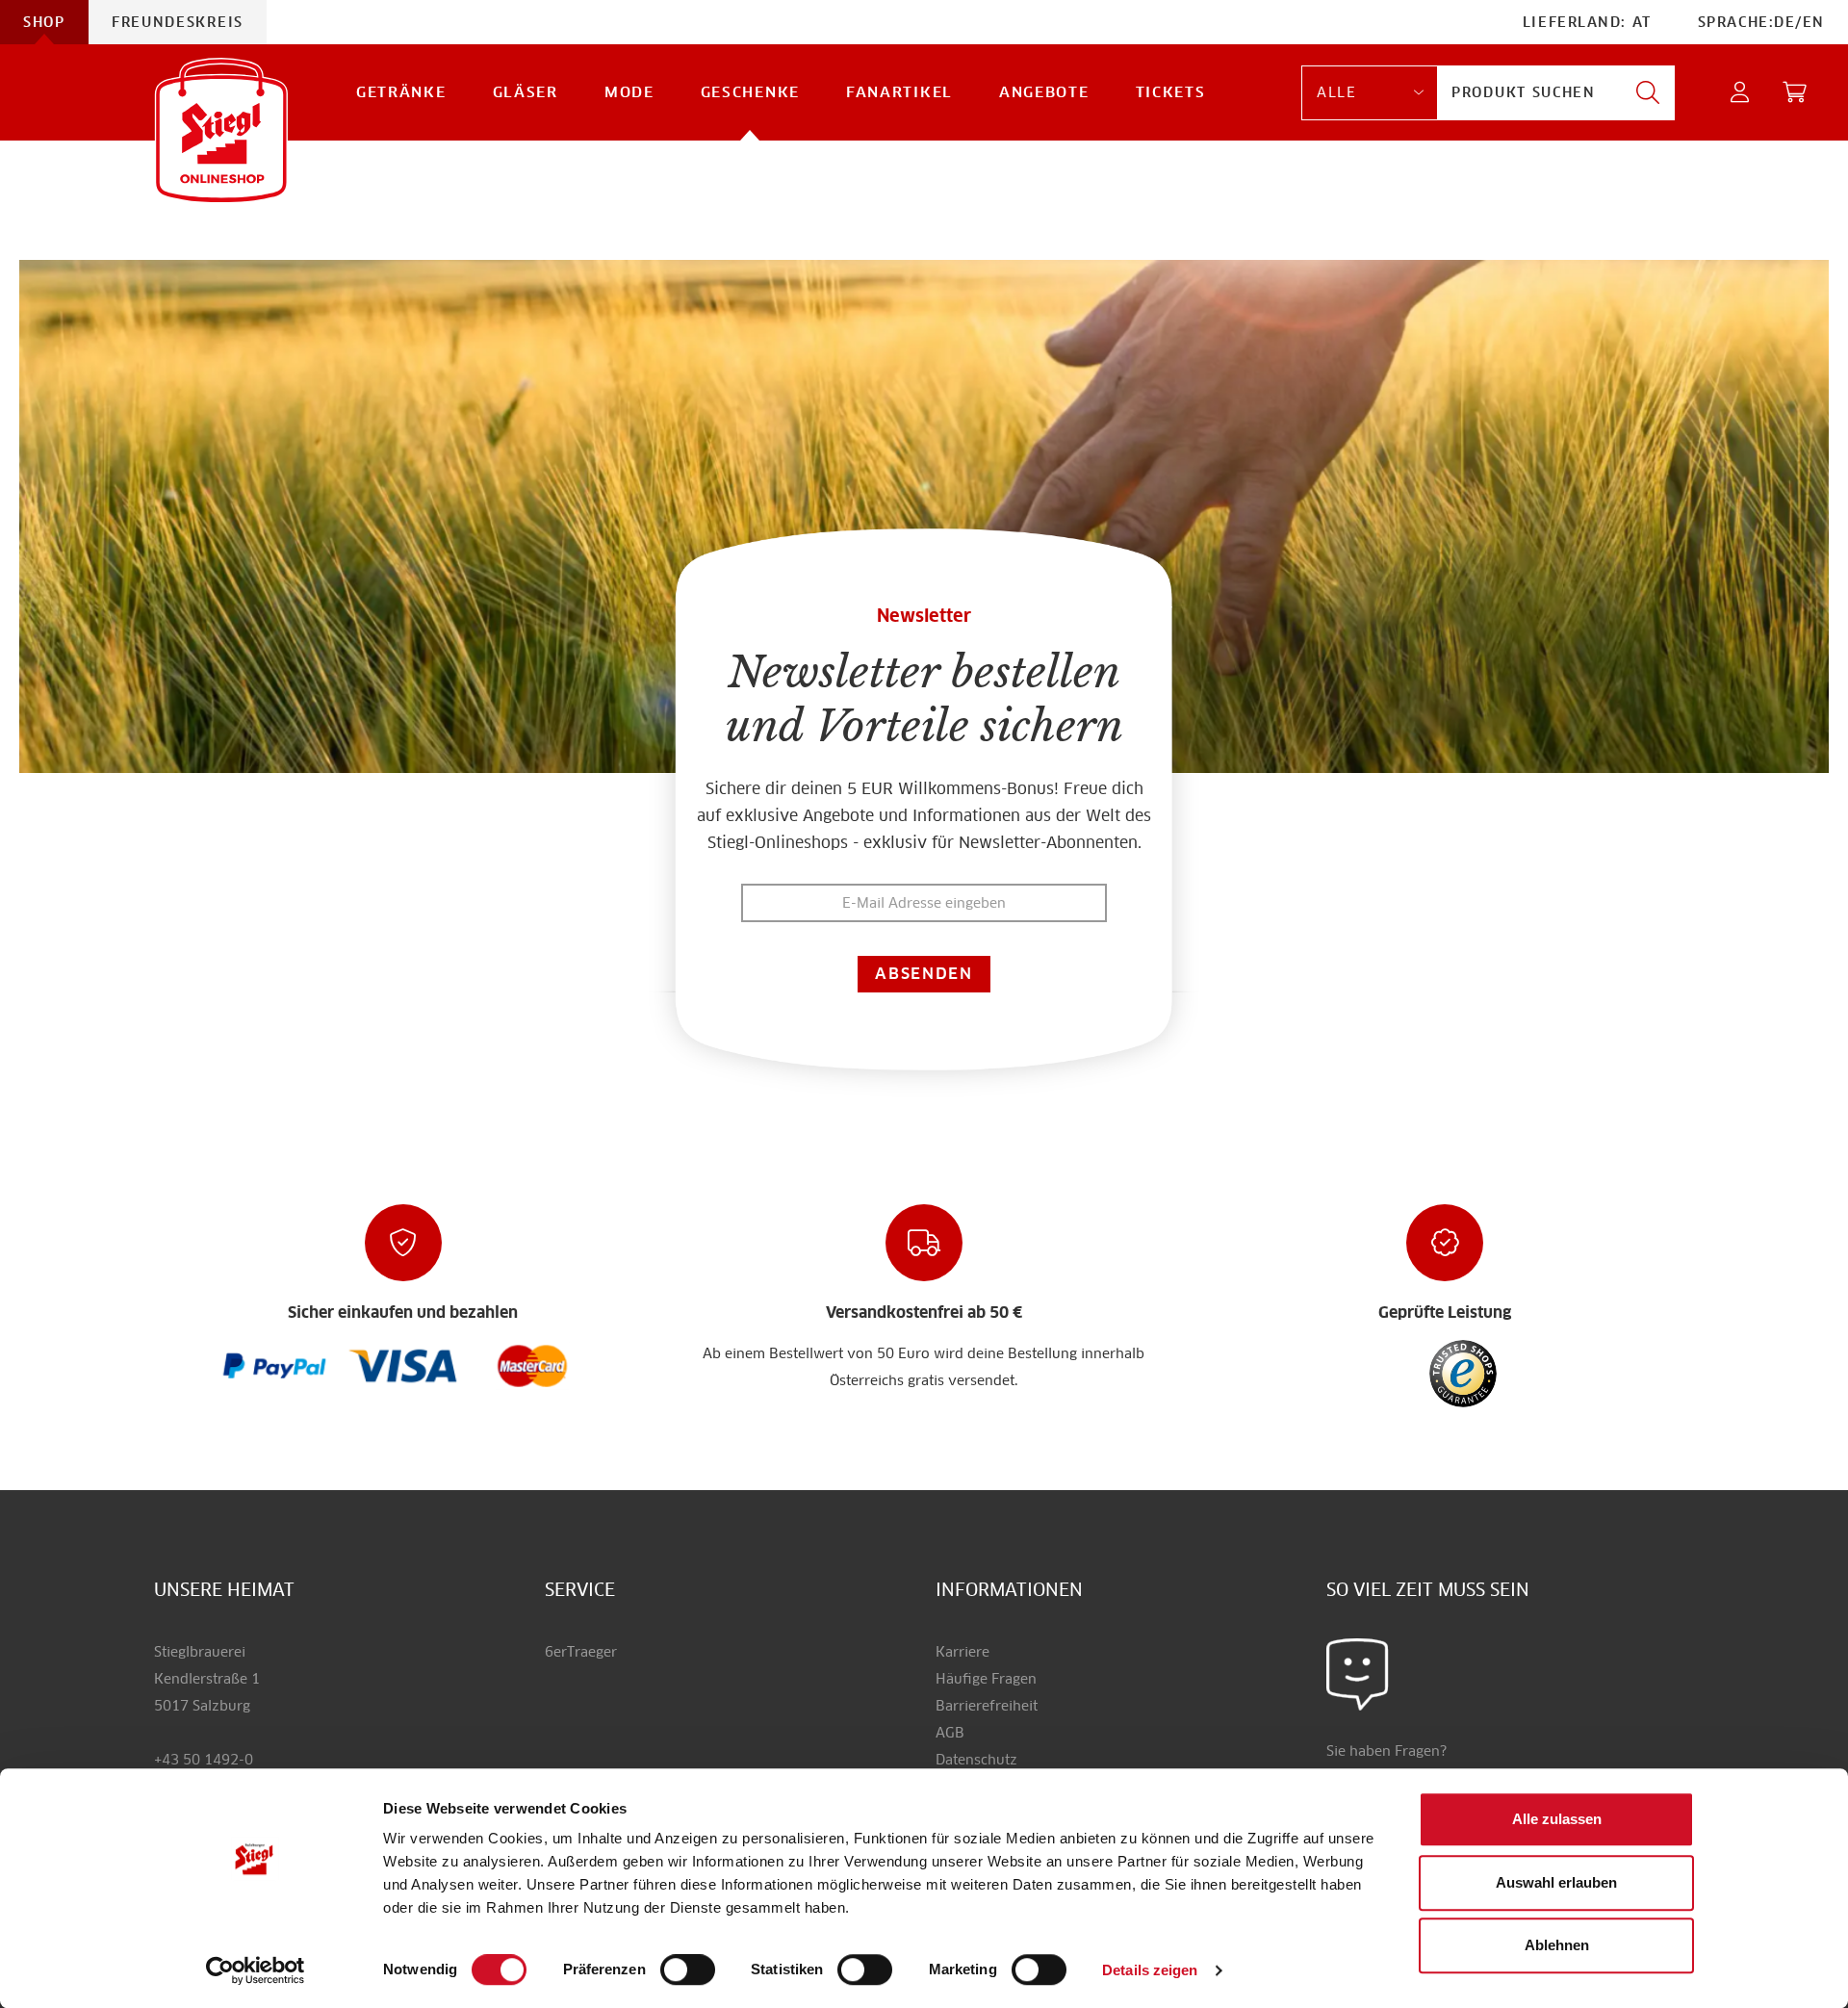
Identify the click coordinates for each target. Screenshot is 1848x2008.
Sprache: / (1761, 22)
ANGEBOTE (1044, 92)
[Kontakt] (1358, 1674)
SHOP (44, 22)
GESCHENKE (750, 92)
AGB (950, 1733)
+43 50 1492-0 (204, 1760)
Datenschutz (976, 1760)
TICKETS (1171, 92)
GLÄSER (526, 92)
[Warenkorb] (1796, 93)
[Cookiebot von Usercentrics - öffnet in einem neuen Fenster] (256, 1970)
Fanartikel (899, 92)
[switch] (688, 1970)
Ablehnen (1557, 1945)
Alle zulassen (1557, 1819)
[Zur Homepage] (221, 130)
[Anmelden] (1741, 93)
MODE (629, 92)
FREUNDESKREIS (178, 22)
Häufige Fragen (986, 1679)
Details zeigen (1150, 1970)
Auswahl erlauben (1556, 1882)
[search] (1648, 93)
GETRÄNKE (401, 92)
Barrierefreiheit (987, 1706)
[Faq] (275, 1365)
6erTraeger (581, 1652)
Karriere (962, 1652)
